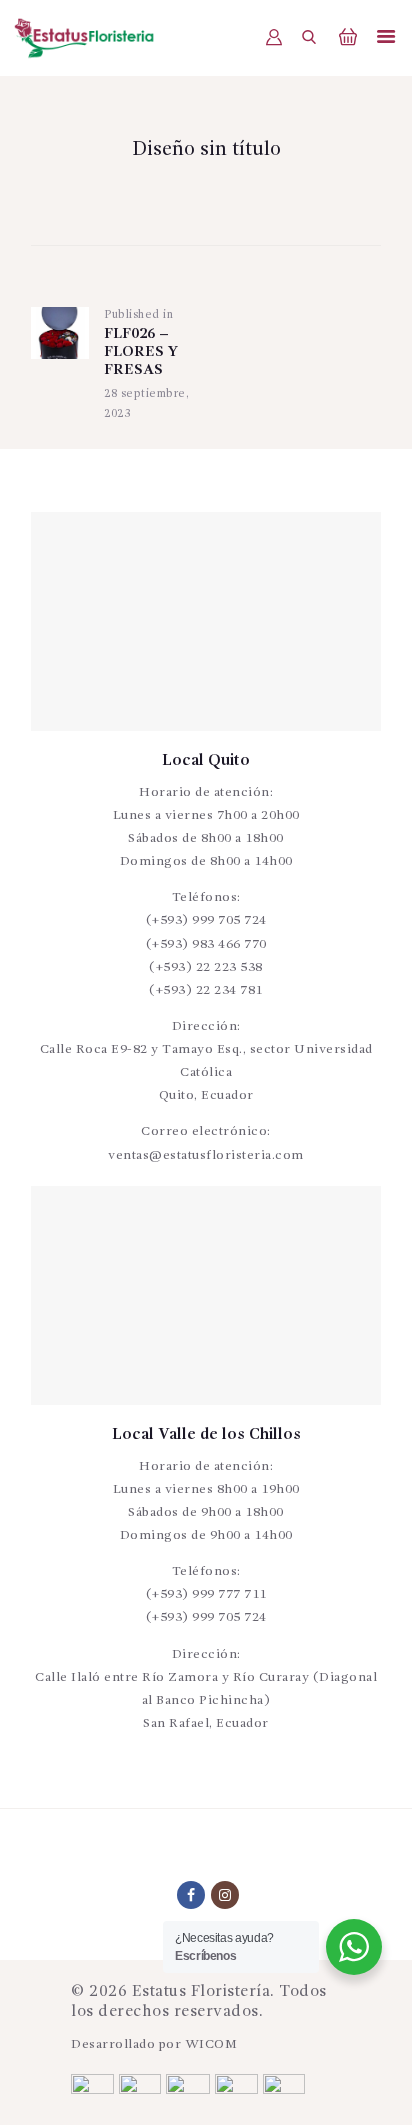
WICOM (211, 2044)
